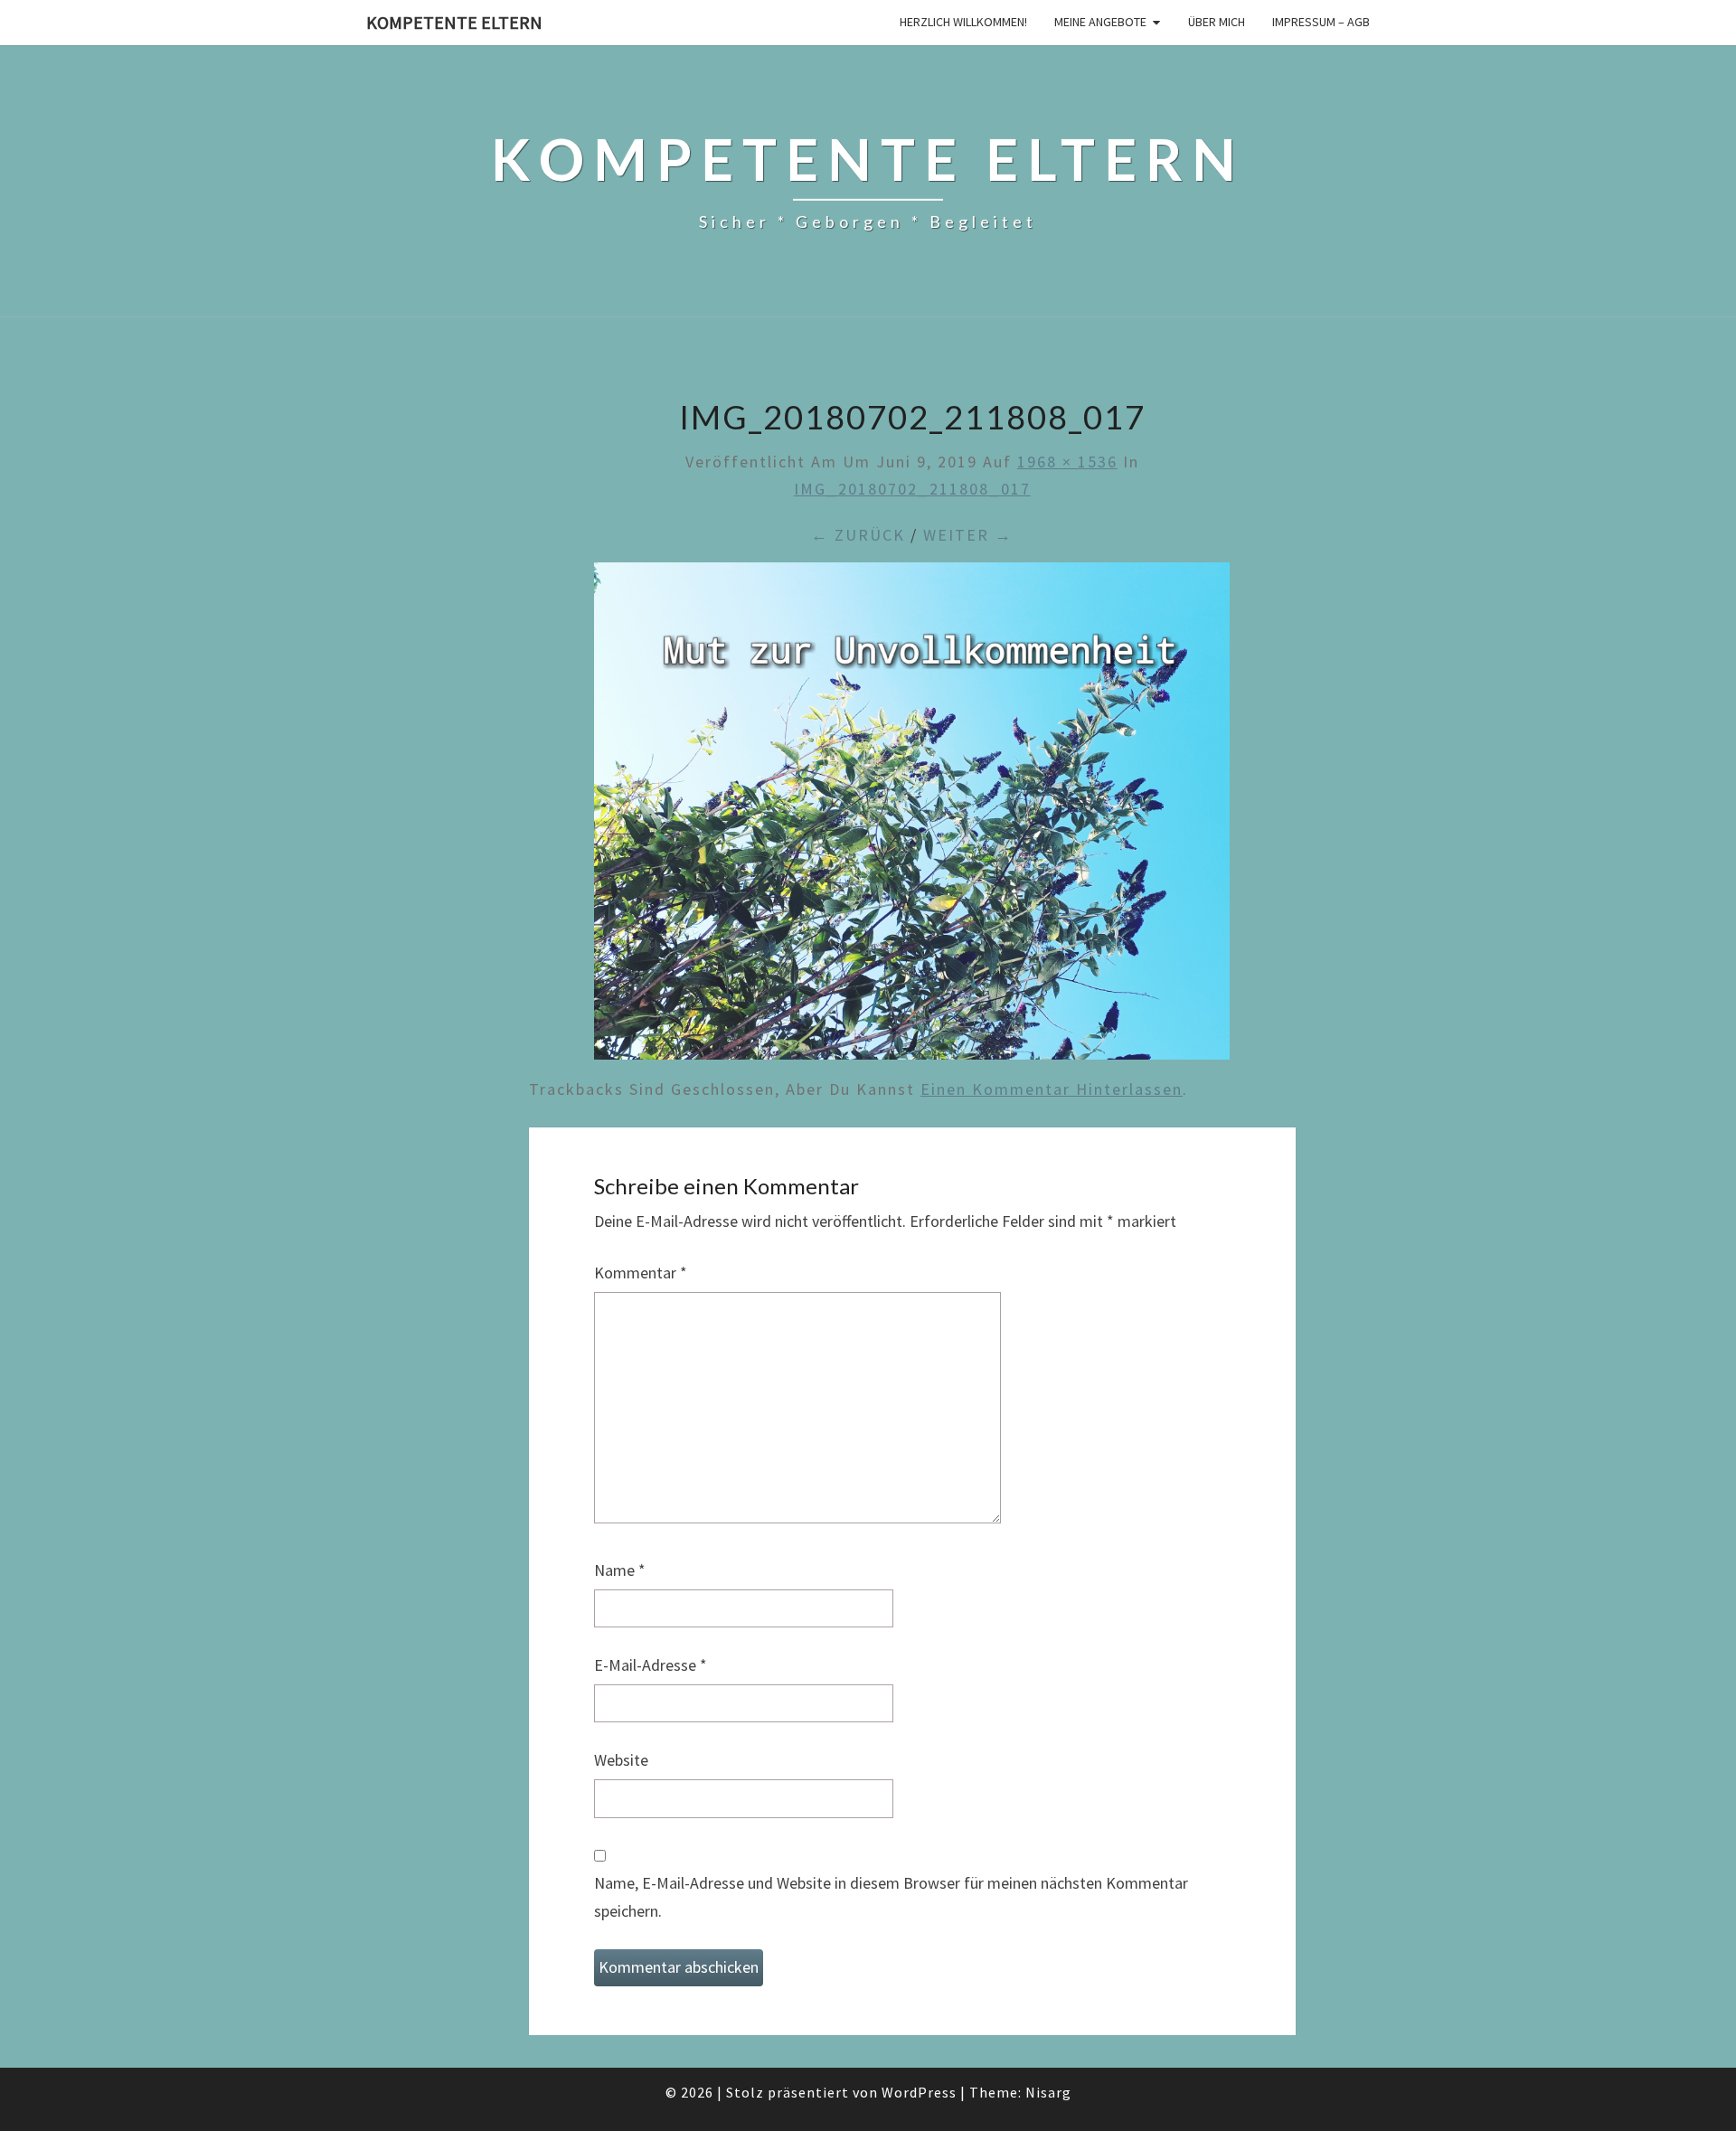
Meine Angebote (1100, 22)
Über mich (1217, 22)
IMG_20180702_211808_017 (912, 489)
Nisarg (1048, 2092)
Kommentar (641, 1273)
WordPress (919, 2092)
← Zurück (858, 535)
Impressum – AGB (1321, 22)
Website (621, 1760)
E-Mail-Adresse (651, 1665)
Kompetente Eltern (454, 22)
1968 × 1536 (1067, 462)
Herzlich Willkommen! (963, 22)
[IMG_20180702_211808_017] (912, 817)
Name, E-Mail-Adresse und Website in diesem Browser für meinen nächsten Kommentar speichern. (891, 1897)
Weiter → (968, 535)
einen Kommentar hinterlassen (1052, 1089)
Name (620, 1570)
